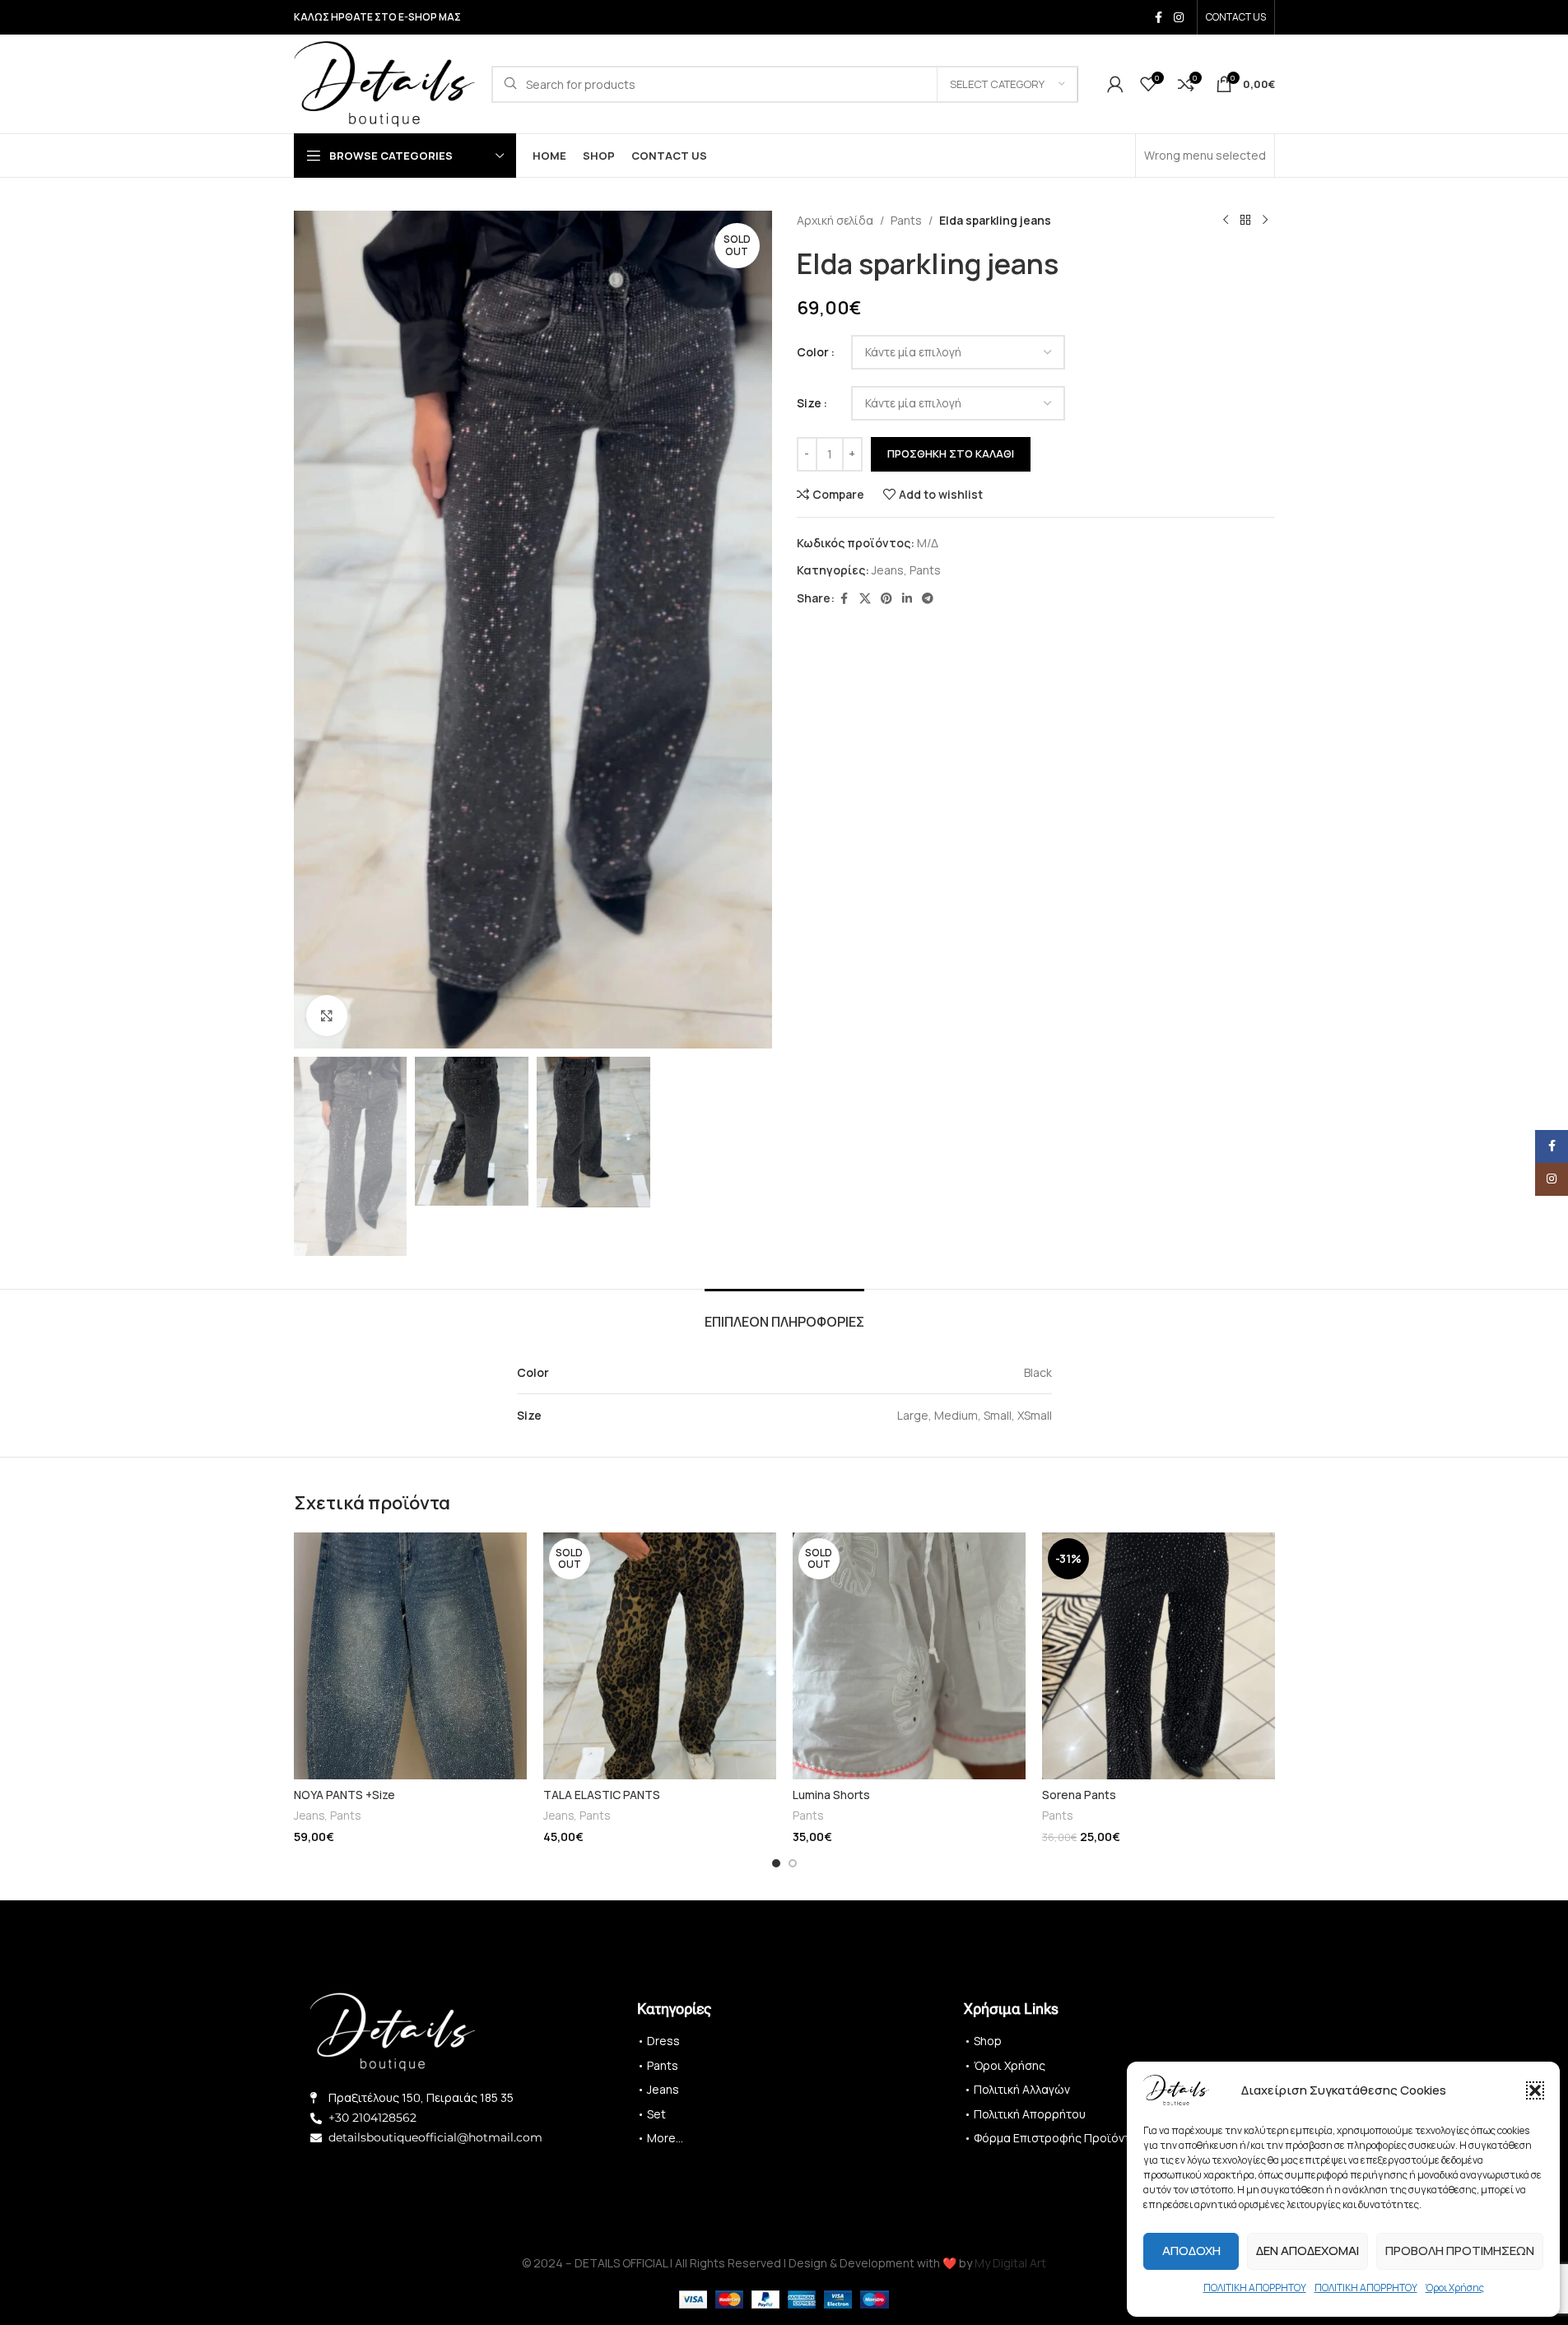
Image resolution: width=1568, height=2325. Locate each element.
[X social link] (865, 599)
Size (809, 403)
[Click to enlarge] (327, 1016)
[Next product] (1265, 221)
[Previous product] (1226, 221)
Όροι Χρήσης (1455, 2288)
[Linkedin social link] (907, 599)
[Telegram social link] (928, 599)
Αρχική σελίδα (835, 220)
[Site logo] (384, 83)
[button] (1535, 2090)
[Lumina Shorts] (909, 1656)
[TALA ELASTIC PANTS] (660, 1656)
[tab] (784, 1314)
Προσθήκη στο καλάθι (951, 453)
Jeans (888, 570)
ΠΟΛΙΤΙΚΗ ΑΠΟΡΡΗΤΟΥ (1255, 2288)
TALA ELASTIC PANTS (602, 1795)
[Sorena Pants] (1159, 1656)
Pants (906, 220)
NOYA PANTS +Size (344, 1795)
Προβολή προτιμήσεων (1460, 2251)
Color (813, 352)
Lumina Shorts (831, 1795)
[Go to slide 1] (776, 1863)
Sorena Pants (1079, 1795)
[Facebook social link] (1159, 18)
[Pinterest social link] (886, 599)
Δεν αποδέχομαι (1307, 2251)
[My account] (1115, 84)
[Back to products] (1245, 221)
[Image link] (393, 2031)
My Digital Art (1010, 2263)
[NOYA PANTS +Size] (410, 1656)
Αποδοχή (1191, 2251)
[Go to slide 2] (793, 1863)
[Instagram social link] (1179, 18)
